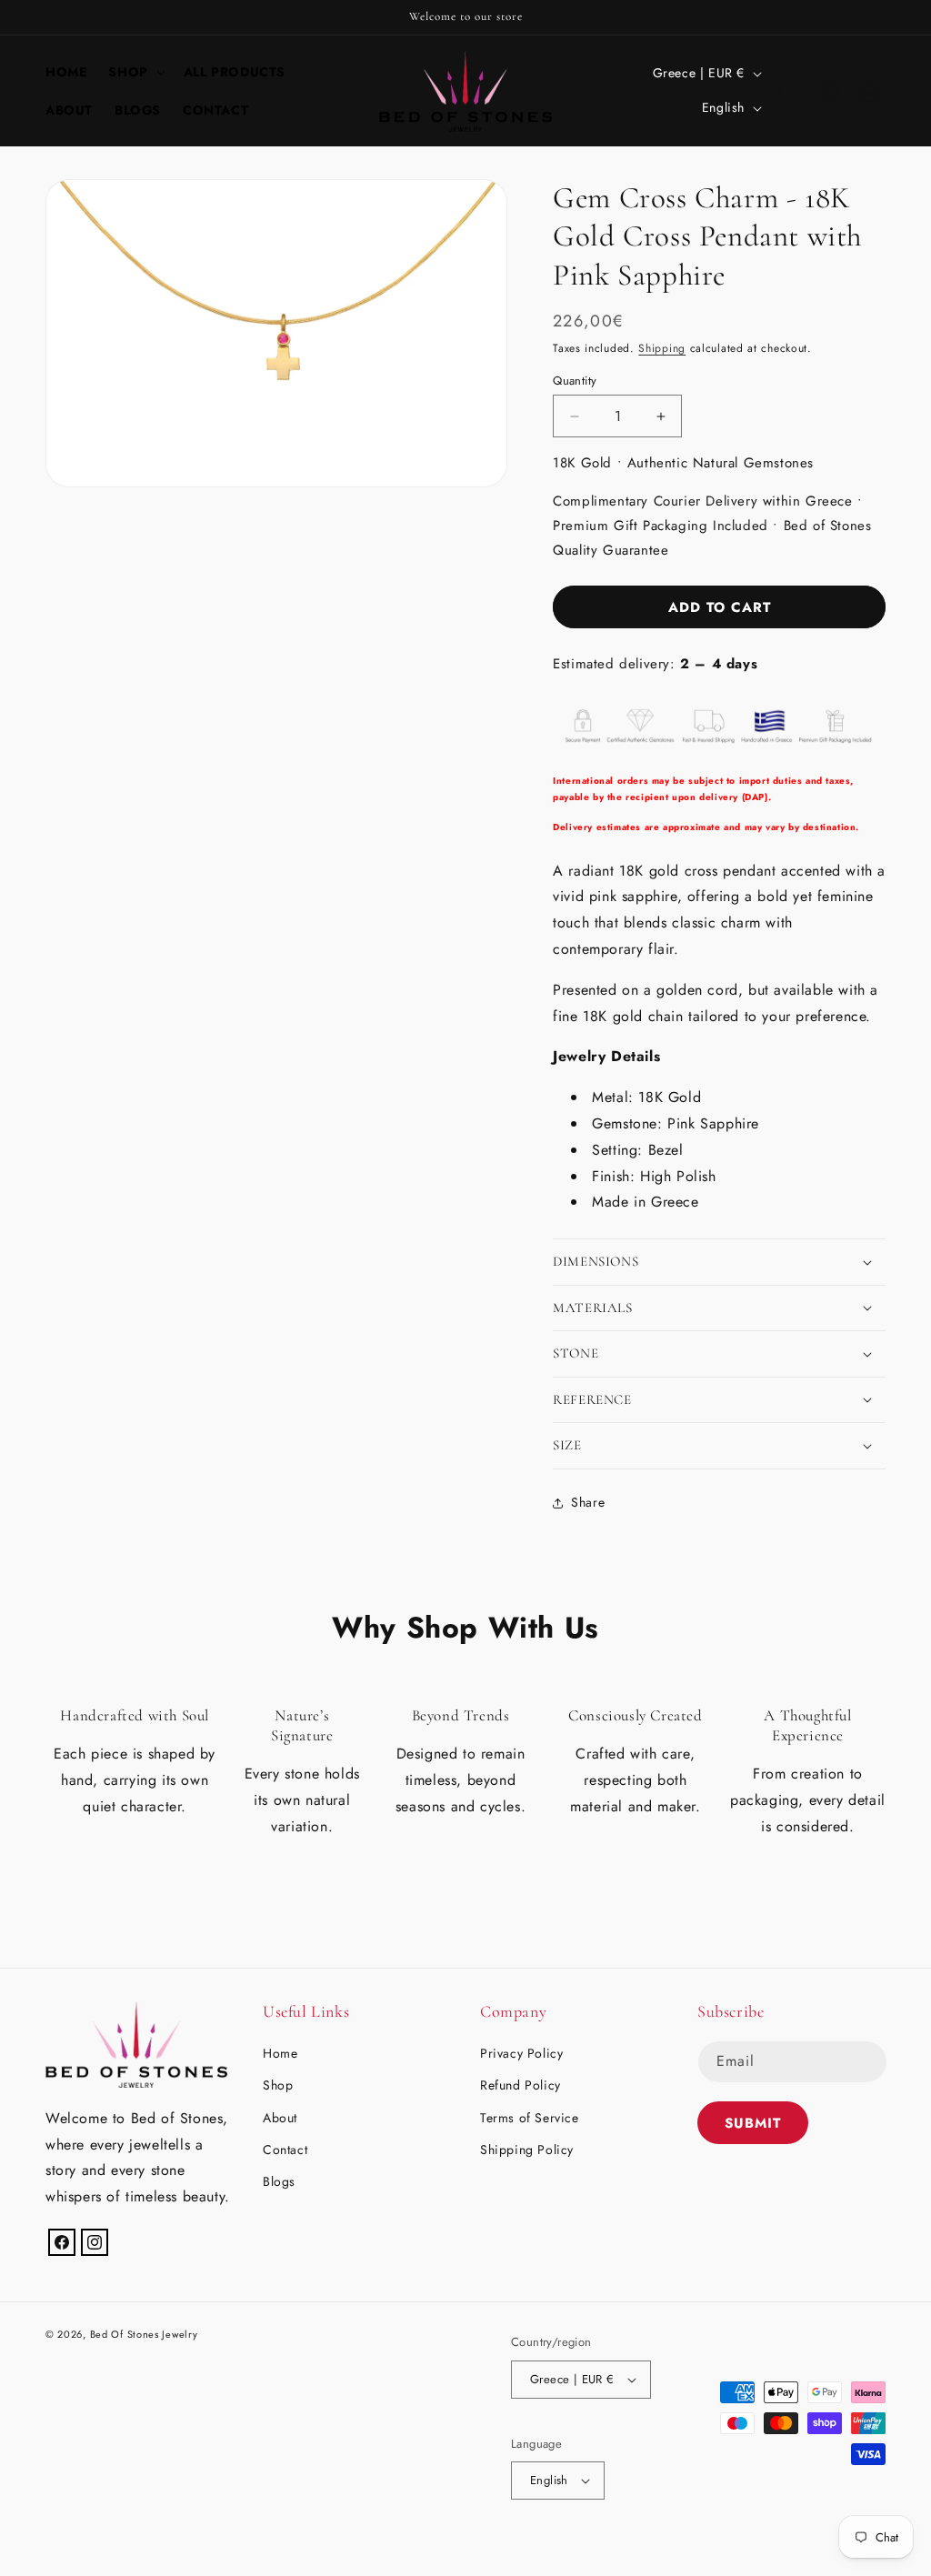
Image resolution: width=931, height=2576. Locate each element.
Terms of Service (530, 2118)
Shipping (662, 348)
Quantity (575, 381)
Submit (753, 2123)
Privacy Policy (521, 2053)
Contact (285, 2150)
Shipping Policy (527, 2150)
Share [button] (588, 1502)
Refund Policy (521, 2085)
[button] (135, 72)
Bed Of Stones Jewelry (144, 2334)
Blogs (279, 2181)
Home (280, 2053)
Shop (278, 2085)
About (280, 2118)
